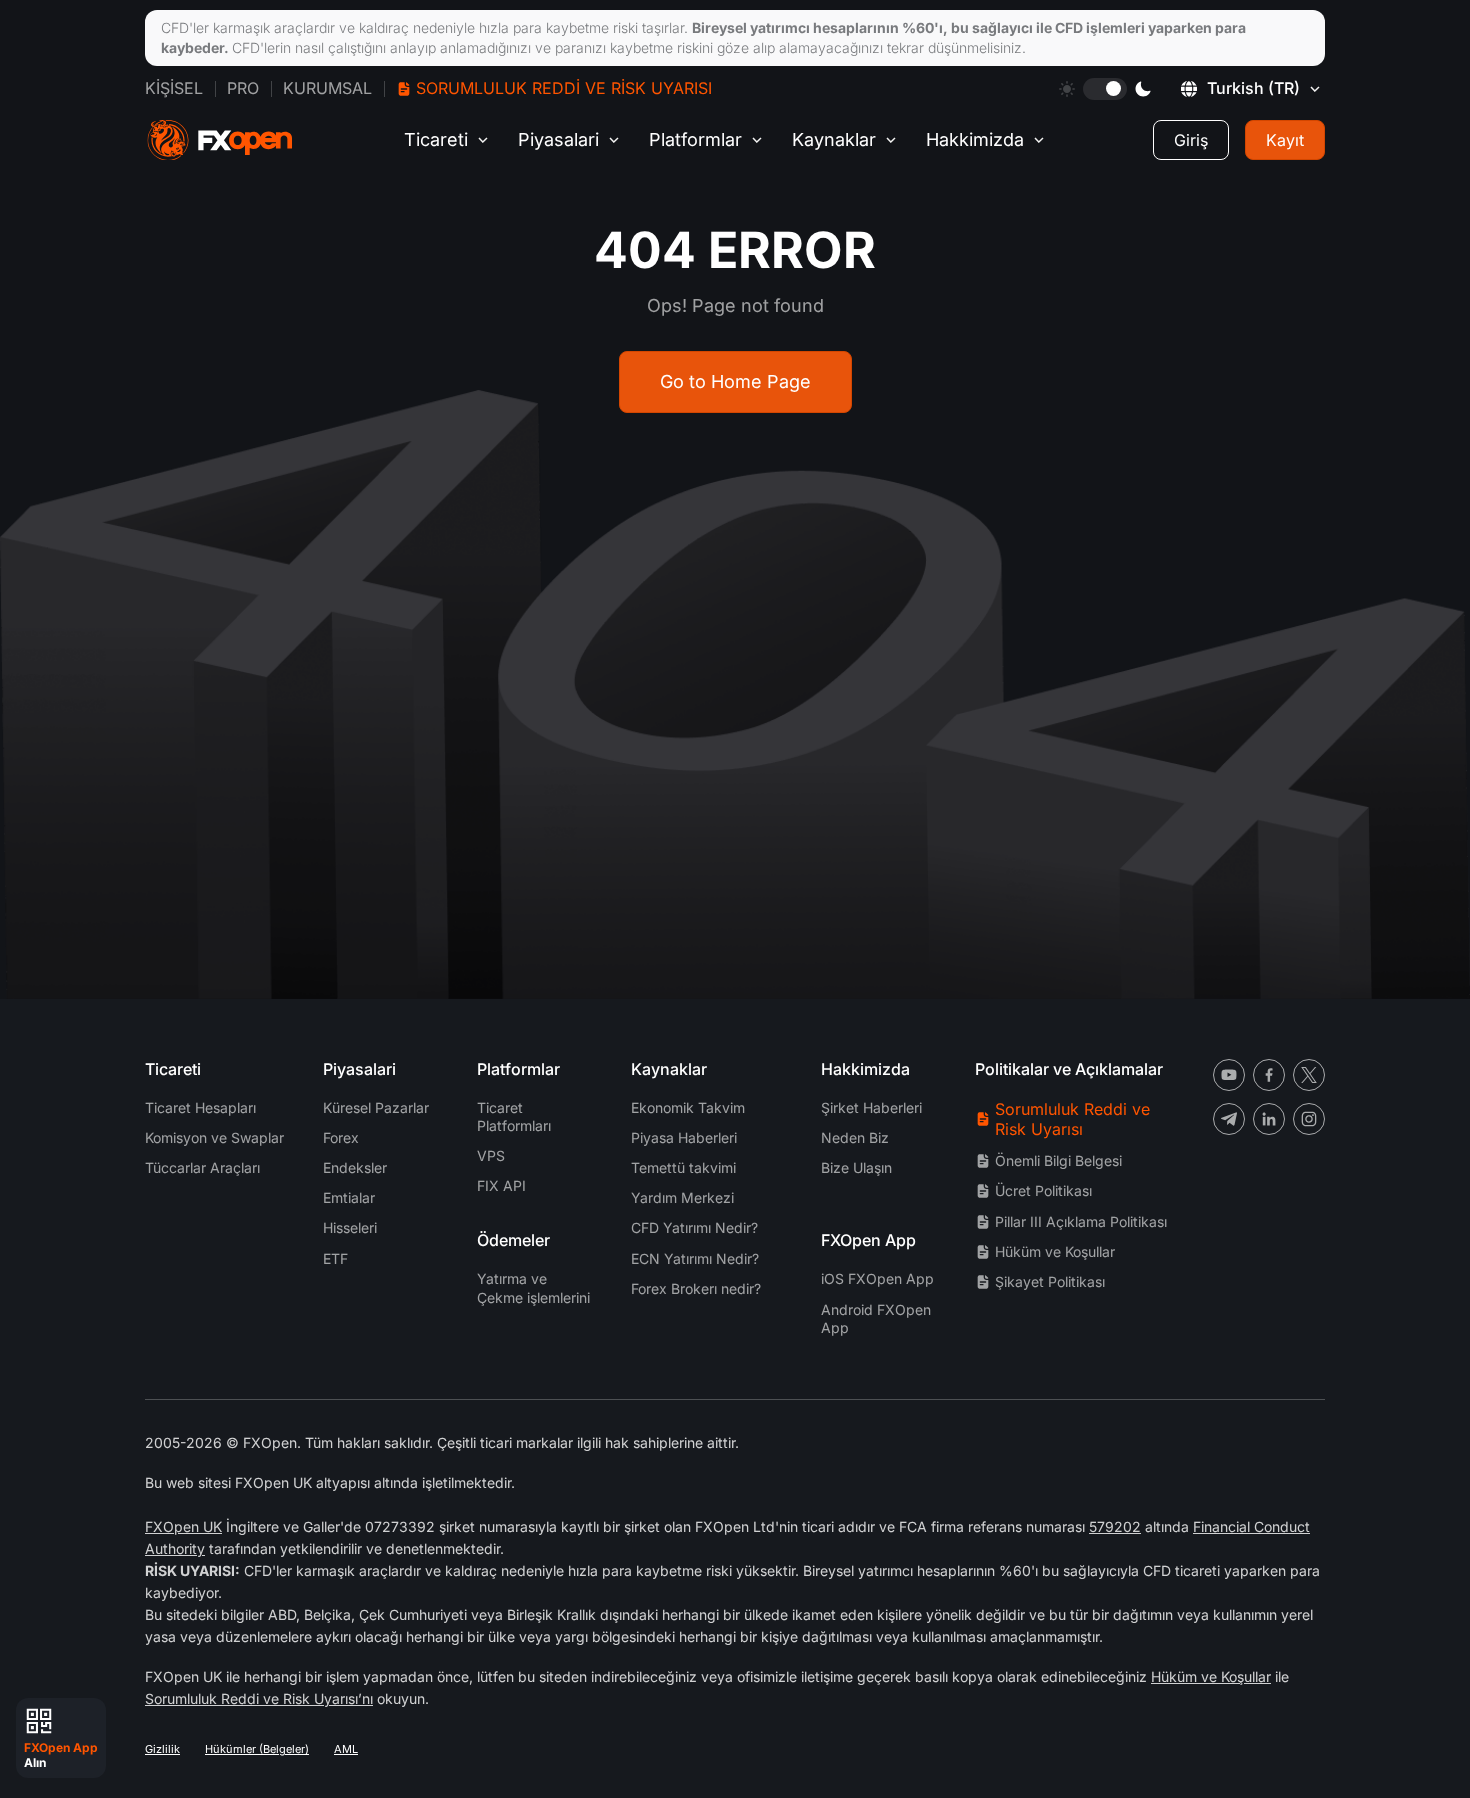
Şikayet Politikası (1050, 1281)
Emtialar (349, 1197)
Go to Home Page (735, 381)
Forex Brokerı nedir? (696, 1288)
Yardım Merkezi (682, 1197)
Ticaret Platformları (514, 1116)
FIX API (501, 1185)
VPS (491, 1155)
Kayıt (1285, 140)
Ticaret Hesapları (200, 1107)
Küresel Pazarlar (376, 1107)
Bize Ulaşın (856, 1167)
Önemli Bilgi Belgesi (1058, 1160)
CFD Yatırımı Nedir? (694, 1227)
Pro (243, 88)
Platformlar (695, 139)
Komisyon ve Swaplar (214, 1137)
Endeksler (355, 1167)
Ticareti (436, 139)
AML (346, 1749)
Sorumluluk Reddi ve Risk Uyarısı (564, 88)
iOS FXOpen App (877, 1278)
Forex (341, 1137)
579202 (1115, 1526)
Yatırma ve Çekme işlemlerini (533, 1287)
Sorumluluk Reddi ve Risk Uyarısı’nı (259, 1698)
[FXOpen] (220, 140)
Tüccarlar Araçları (202, 1167)
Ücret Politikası (1043, 1190)
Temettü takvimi (683, 1167)
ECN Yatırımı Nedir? (695, 1258)
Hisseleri (350, 1227)
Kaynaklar (834, 139)
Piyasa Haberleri (684, 1137)
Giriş (1191, 140)
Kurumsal (327, 88)
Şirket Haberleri (871, 1107)
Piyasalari (558, 139)
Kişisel (174, 88)
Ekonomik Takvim (688, 1107)
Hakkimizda (975, 139)
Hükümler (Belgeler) (257, 1749)
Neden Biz (855, 1137)
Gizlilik (162, 1749)
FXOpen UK (183, 1526)
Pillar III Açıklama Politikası (1081, 1221)
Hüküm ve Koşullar (1055, 1251)
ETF (335, 1258)
